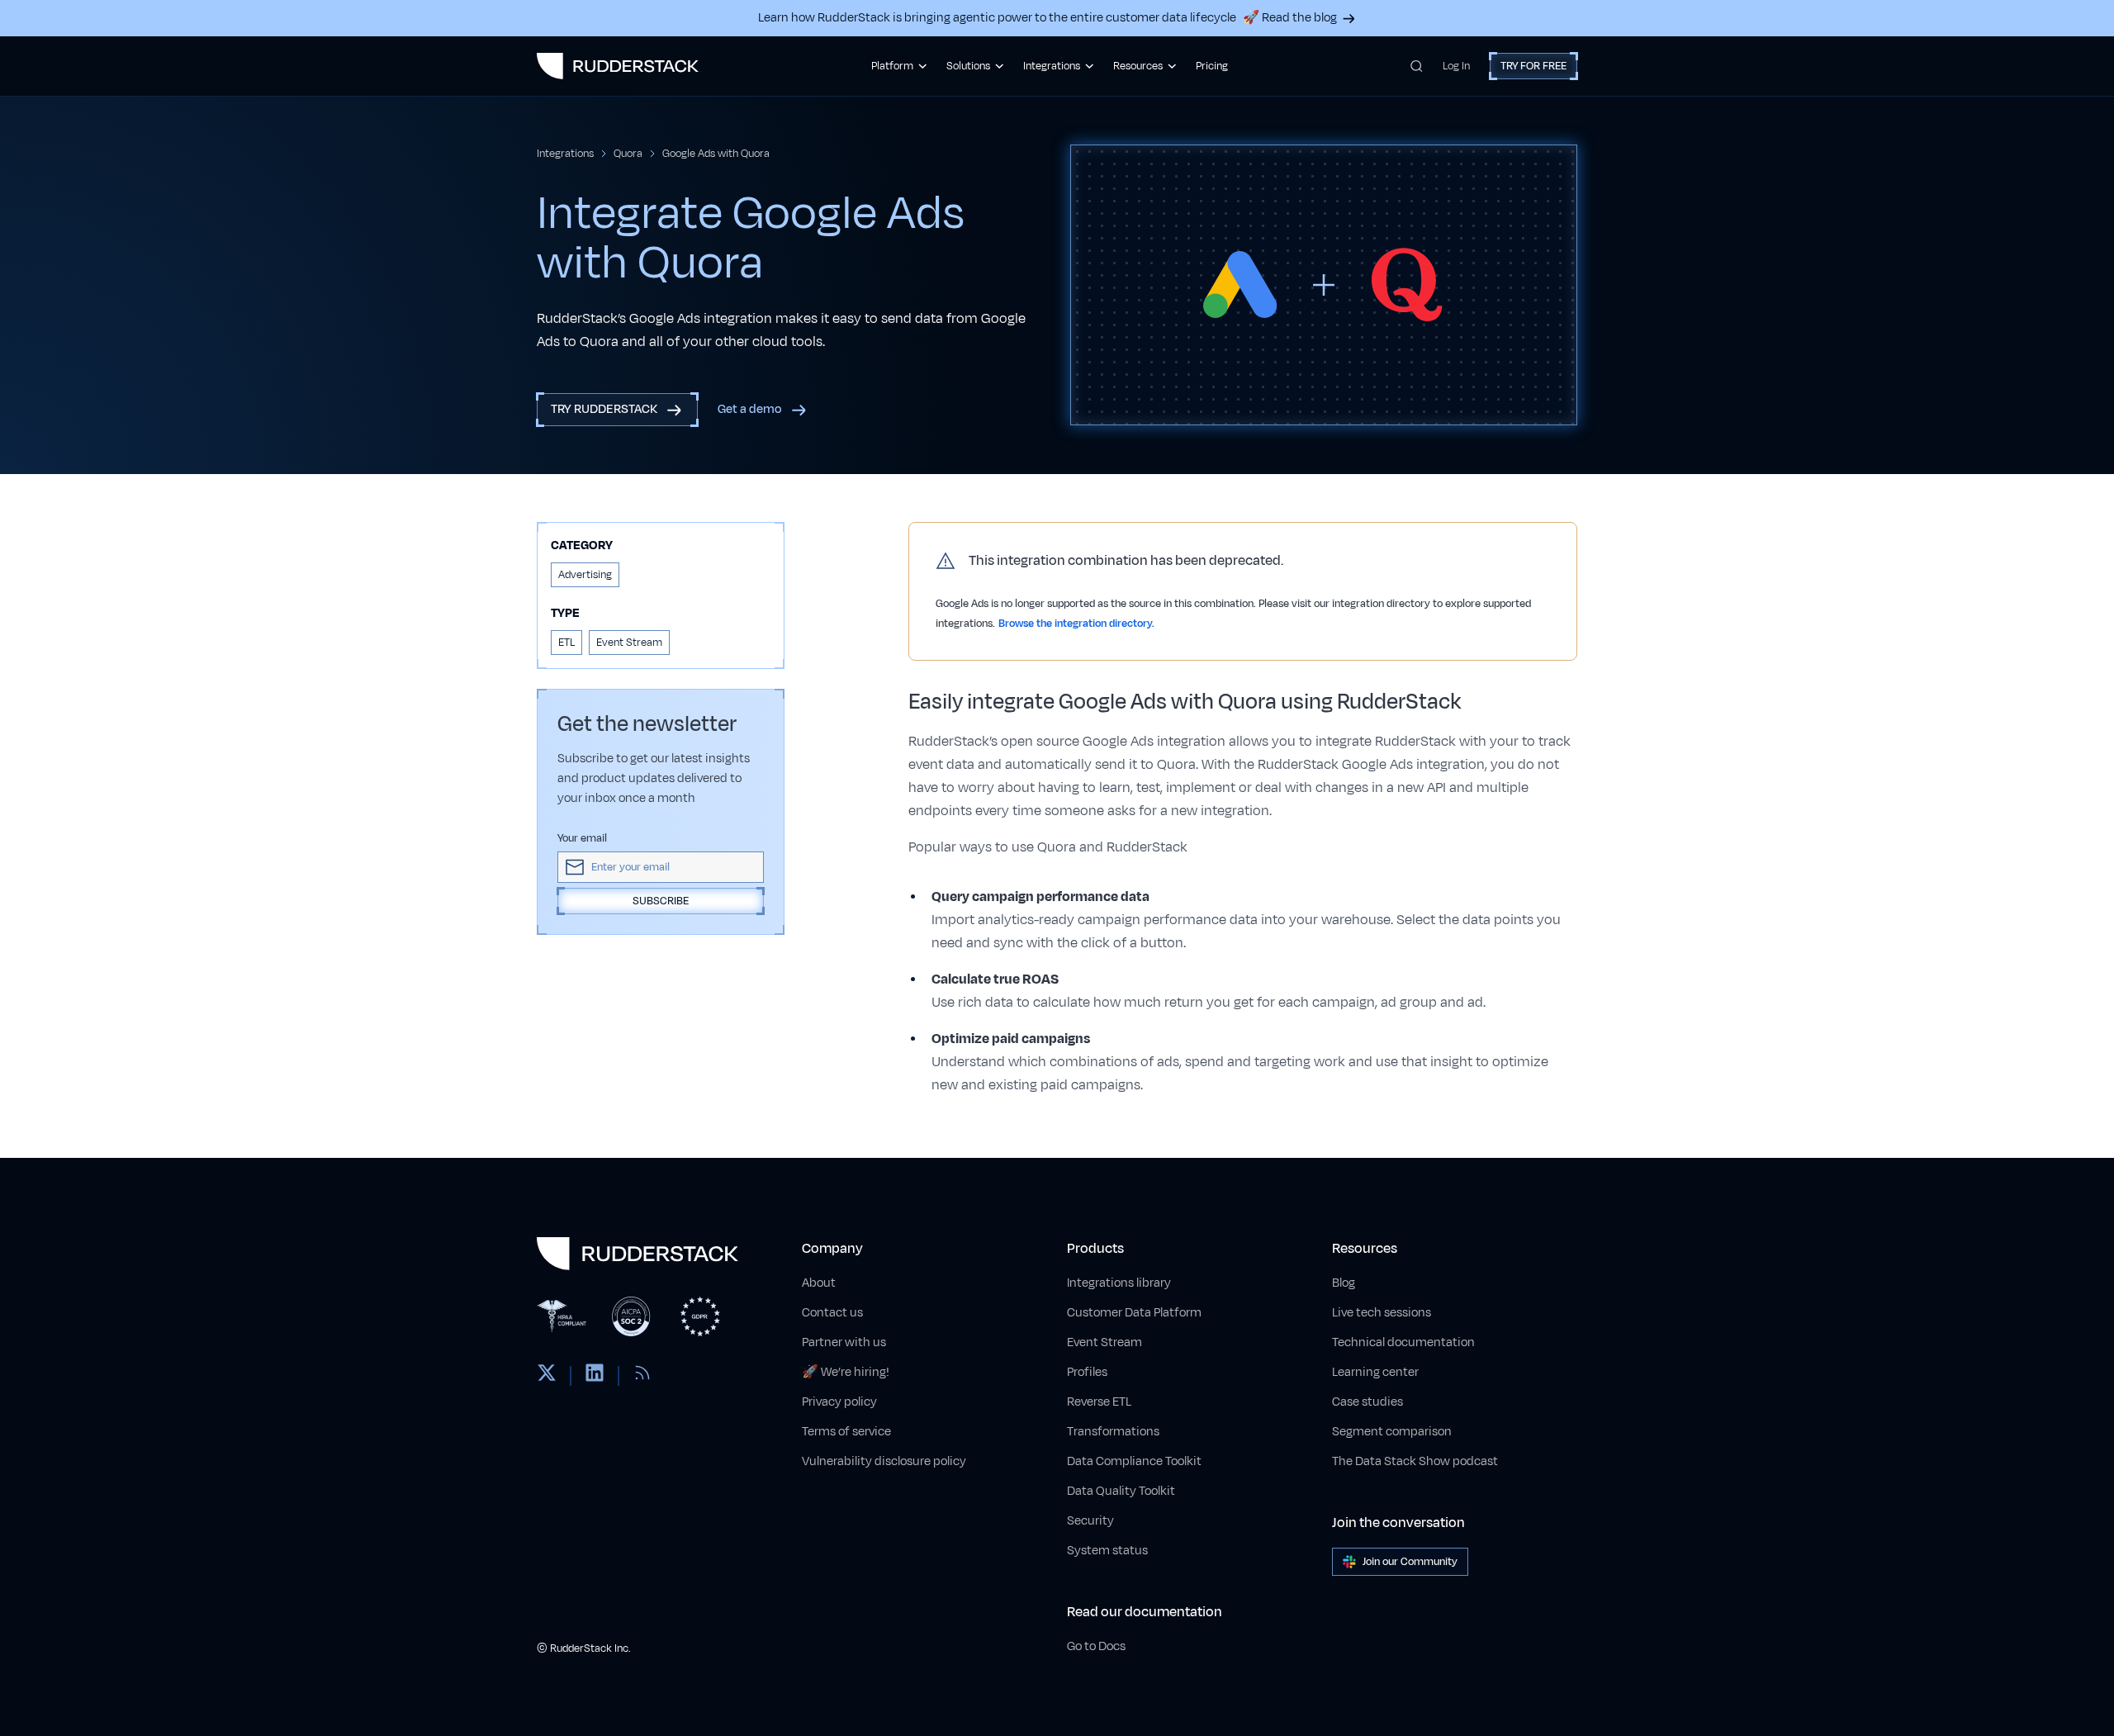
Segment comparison (1392, 1432)
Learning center (1375, 1372)
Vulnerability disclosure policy (884, 1461)
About (819, 1283)
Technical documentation (1403, 1342)
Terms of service (846, 1432)
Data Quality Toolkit (1121, 1491)
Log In (1456, 66)
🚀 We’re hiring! (846, 1372)
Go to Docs (1096, 1646)
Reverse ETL (1099, 1402)
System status (1107, 1551)
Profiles (1087, 1372)
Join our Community (1410, 1562)
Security (1090, 1521)
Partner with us (844, 1342)
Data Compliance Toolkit (1134, 1461)
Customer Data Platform (1134, 1313)
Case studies (1367, 1402)
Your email (582, 838)
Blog (1344, 1283)
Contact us (832, 1313)
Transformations (1113, 1432)
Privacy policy (839, 1402)
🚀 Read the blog (1290, 18)
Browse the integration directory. (1076, 624)
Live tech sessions (1382, 1313)
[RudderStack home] (618, 66)
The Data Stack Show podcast (1415, 1461)
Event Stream (1104, 1342)
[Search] (1417, 66)
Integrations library (1119, 1283)
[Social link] (547, 1376)
